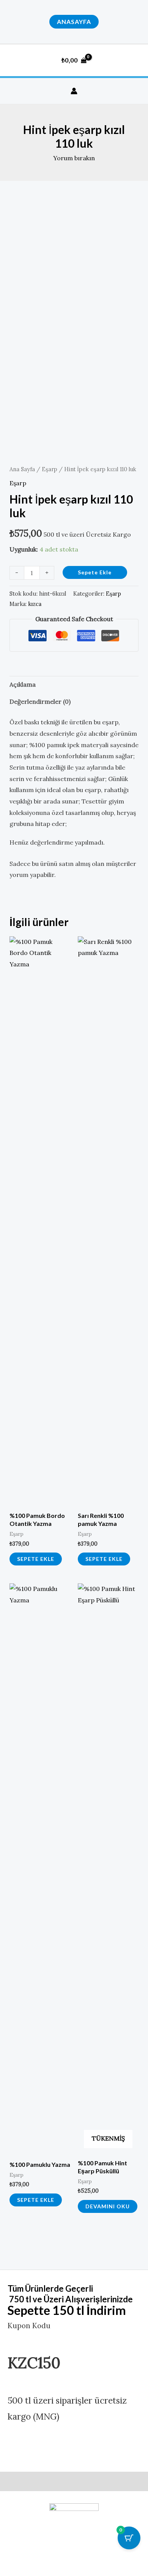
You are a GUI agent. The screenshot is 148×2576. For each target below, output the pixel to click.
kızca (35, 604)
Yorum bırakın (74, 158)
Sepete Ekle (95, 572)
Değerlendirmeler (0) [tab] (40, 701)
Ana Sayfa (22, 469)
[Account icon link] (74, 91)
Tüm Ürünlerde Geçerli (50, 2288)
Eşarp (50, 469)
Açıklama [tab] (23, 684)
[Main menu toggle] (134, 60)
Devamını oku (108, 2206)
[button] (74, 22)
